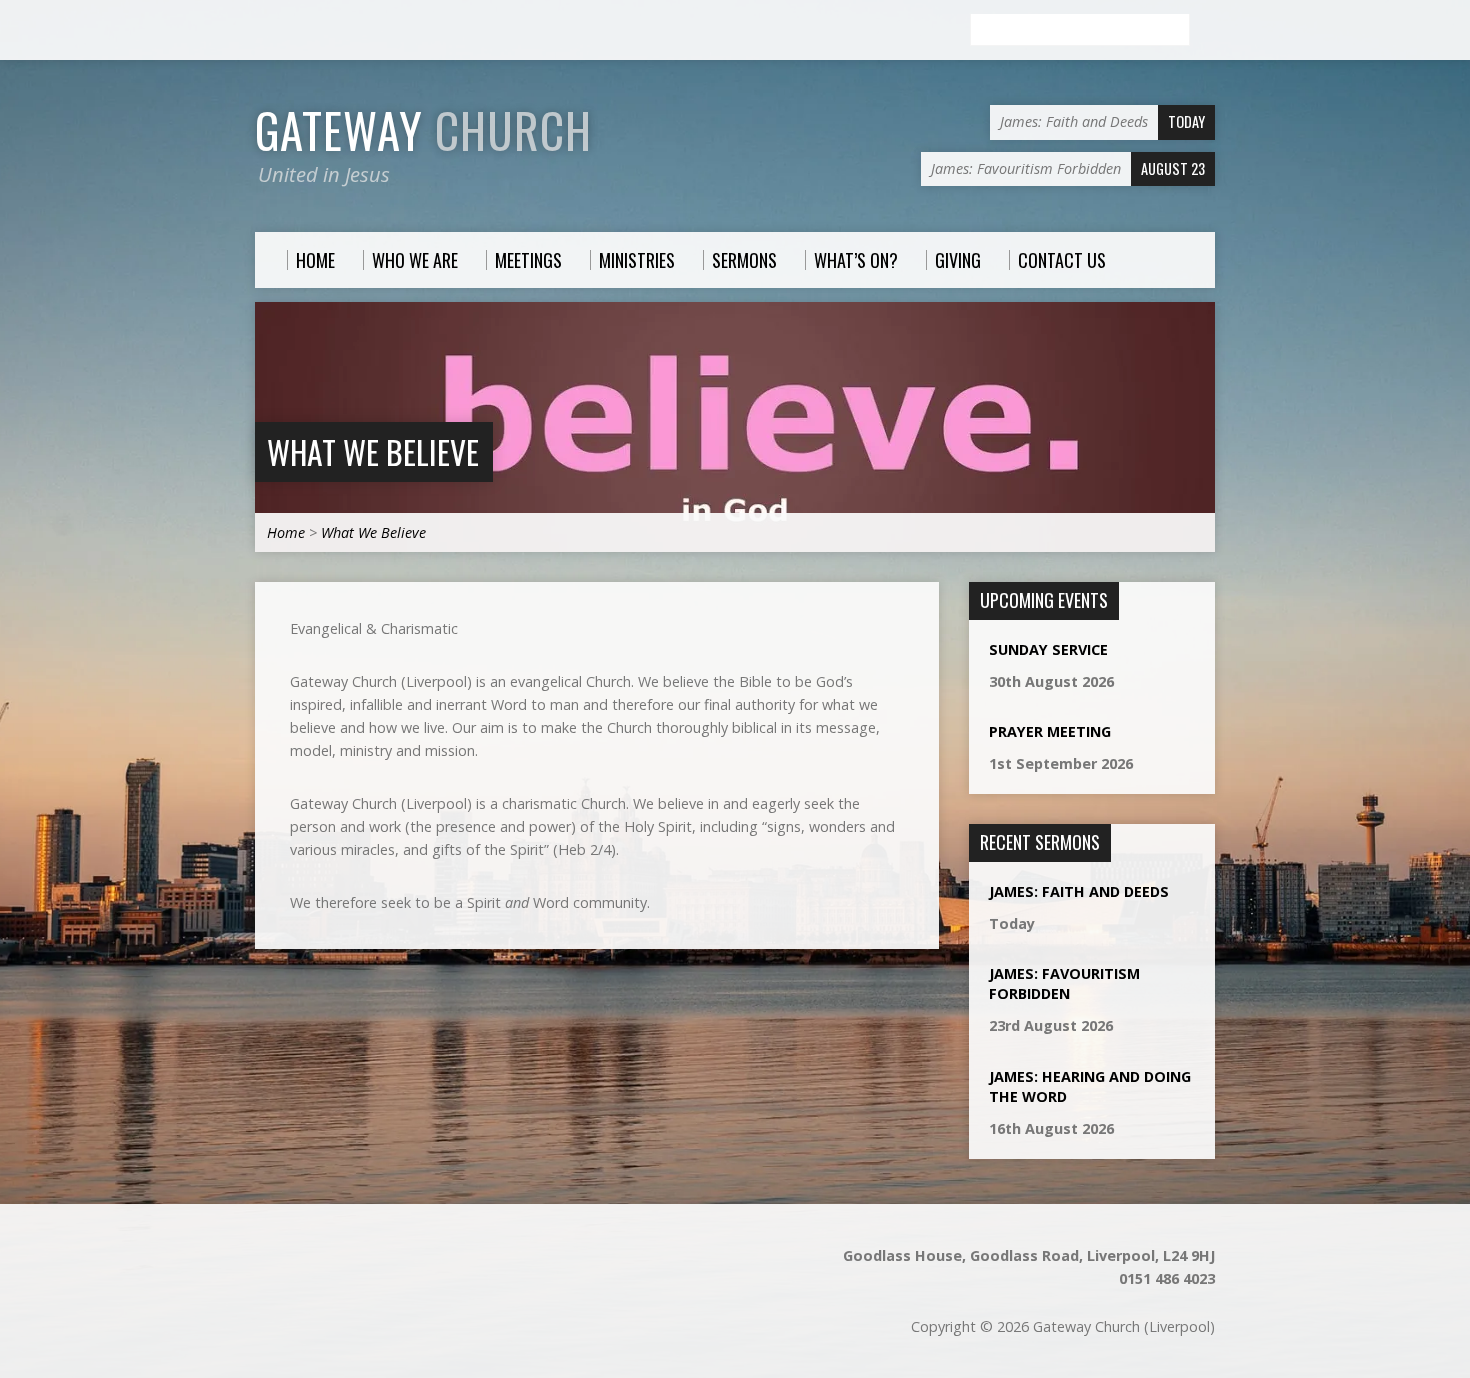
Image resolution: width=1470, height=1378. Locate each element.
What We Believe (373, 451)
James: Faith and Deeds (1079, 891)
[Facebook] (264, 31)
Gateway (423, 130)
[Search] (1207, 31)
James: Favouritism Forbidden (1064, 983)
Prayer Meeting (1050, 731)
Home (286, 532)
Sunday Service (1048, 649)
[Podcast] (288, 31)
